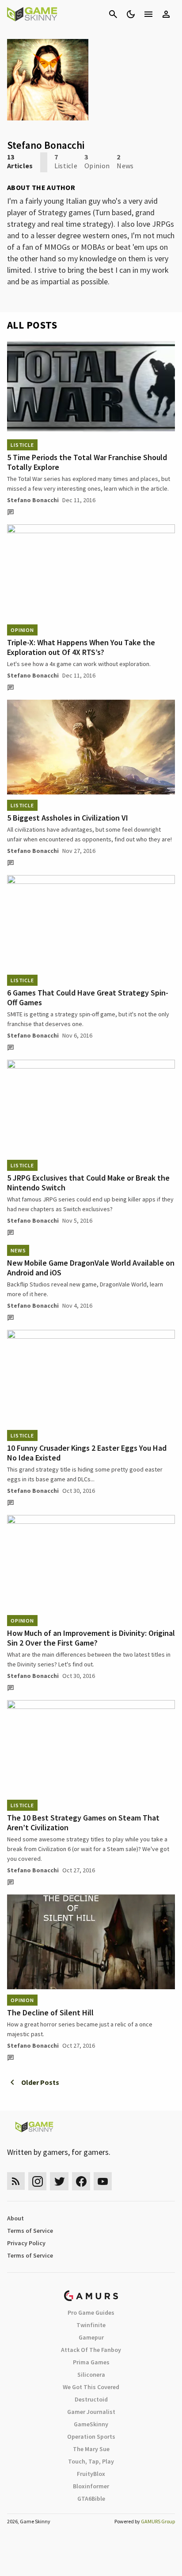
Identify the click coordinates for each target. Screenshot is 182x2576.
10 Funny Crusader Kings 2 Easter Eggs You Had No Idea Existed (87, 1453)
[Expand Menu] (148, 14)
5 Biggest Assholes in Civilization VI (68, 818)
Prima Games (91, 2362)
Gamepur (91, 2337)
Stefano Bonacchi (33, 500)
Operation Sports (91, 2437)
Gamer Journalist (91, 2412)
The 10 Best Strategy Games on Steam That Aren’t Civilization (83, 1823)
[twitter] (59, 2181)
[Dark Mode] (131, 14)
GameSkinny (91, 2424)
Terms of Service (30, 2231)
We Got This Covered (91, 2387)
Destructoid (91, 2399)
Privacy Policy (26, 2243)
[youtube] (103, 2181)
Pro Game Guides (91, 2313)
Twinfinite (91, 2325)
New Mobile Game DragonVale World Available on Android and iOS (91, 1268)
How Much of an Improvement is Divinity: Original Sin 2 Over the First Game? (91, 1638)
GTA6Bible (91, 2499)
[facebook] (81, 2181)
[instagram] (37, 2181)
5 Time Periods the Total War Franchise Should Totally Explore (87, 462)
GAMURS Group (158, 2521)
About (15, 2218)
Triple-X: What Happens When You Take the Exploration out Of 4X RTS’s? (81, 647)
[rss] (16, 2181)
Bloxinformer (91, 2486)
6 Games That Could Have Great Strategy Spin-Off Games (88, 997)
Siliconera (91, 2375)
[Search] (113, 14)
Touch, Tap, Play (91, 2461)
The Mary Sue (91, 2449)
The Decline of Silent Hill (50, 2012)
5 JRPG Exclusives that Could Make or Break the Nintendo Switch (88, 1183)
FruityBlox (91, 2474)
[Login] (166, 14)
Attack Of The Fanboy (91, 2350)
